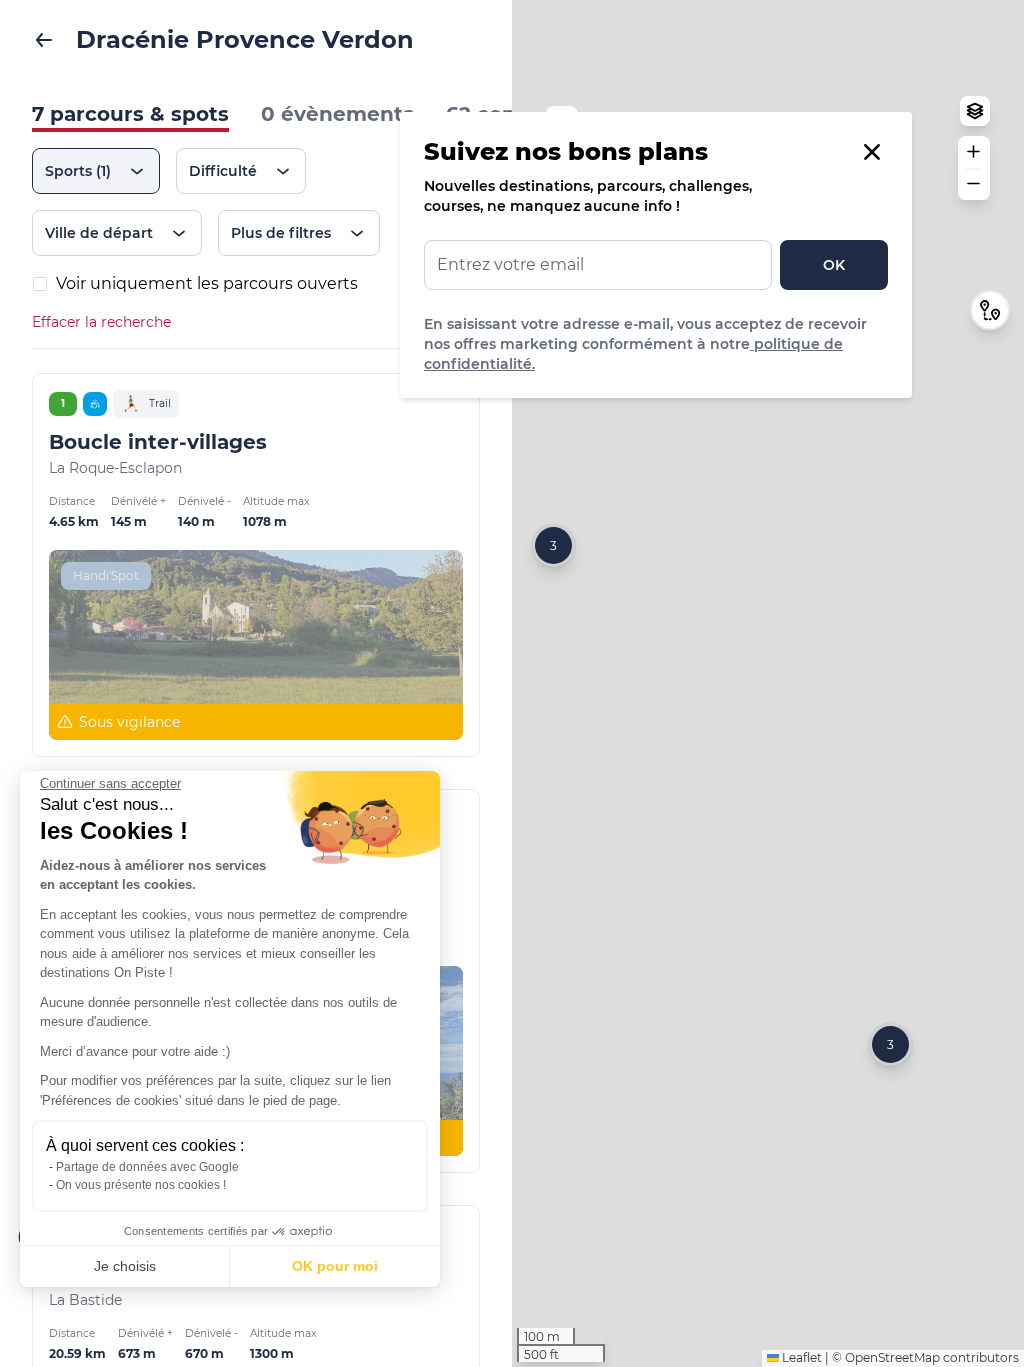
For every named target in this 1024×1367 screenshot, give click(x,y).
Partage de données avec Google (147, 1167)
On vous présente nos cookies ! (141, 1185)
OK (834, 265)
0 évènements (337, 114)
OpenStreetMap (892, 1357)
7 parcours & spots (130, 114)
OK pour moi (335, 1266)
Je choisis (125, 1266)
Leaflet (800, 1357)
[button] (890, 1044)
